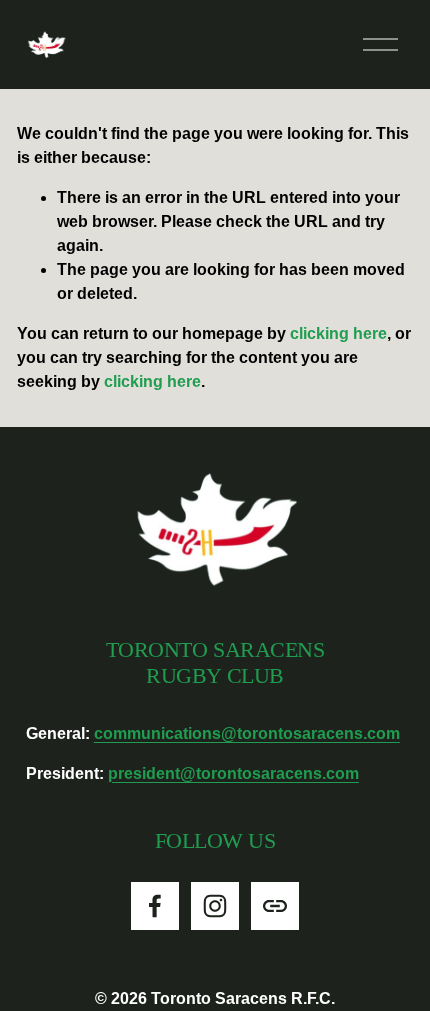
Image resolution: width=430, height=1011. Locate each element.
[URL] (275, 906)
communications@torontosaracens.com (247, 733)
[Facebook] (155, 906)
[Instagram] (215, 906)
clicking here (338, 333)
